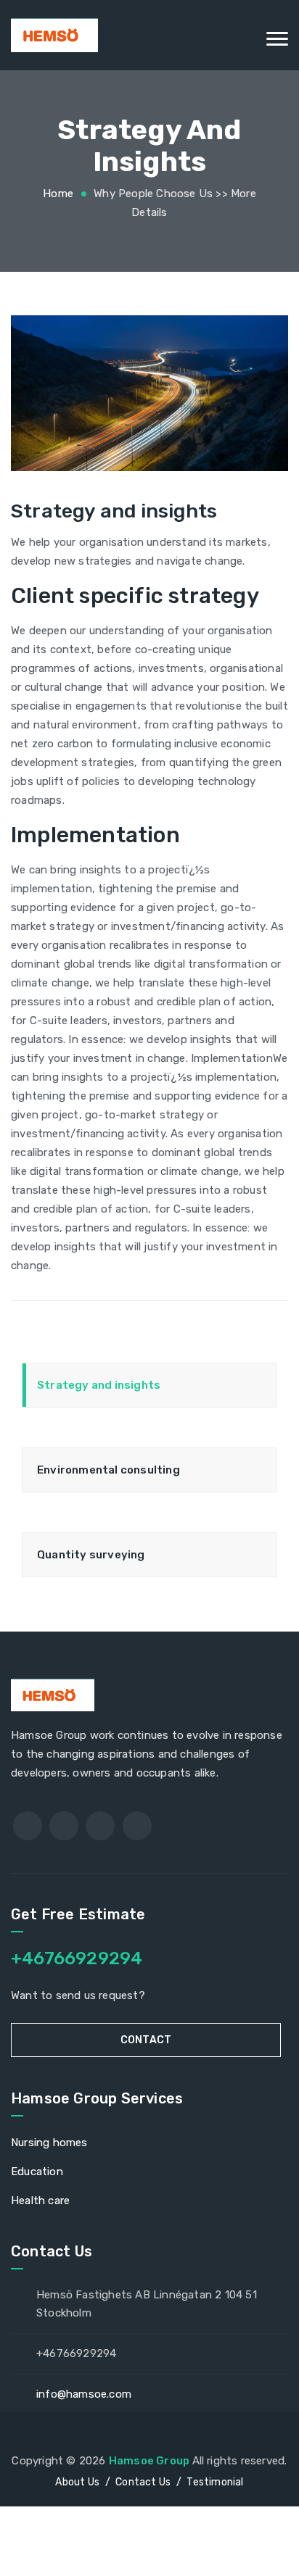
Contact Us (143, 2482)
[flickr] (100, 1826)
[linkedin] (137, 1826)
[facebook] (28, 1826)
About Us (77, 2482)
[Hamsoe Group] (149, 35)
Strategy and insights (99, 1385)
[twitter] (64, 1826)
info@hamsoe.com (84, 2394)
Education (37, 2172)
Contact (146, 2040)
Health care (40, 2201)
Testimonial (215, 2482)
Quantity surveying (91, 1555)
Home (58, 194)
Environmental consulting (108, 1470)
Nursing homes (49, 2143)
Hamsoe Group (151, 2461)
